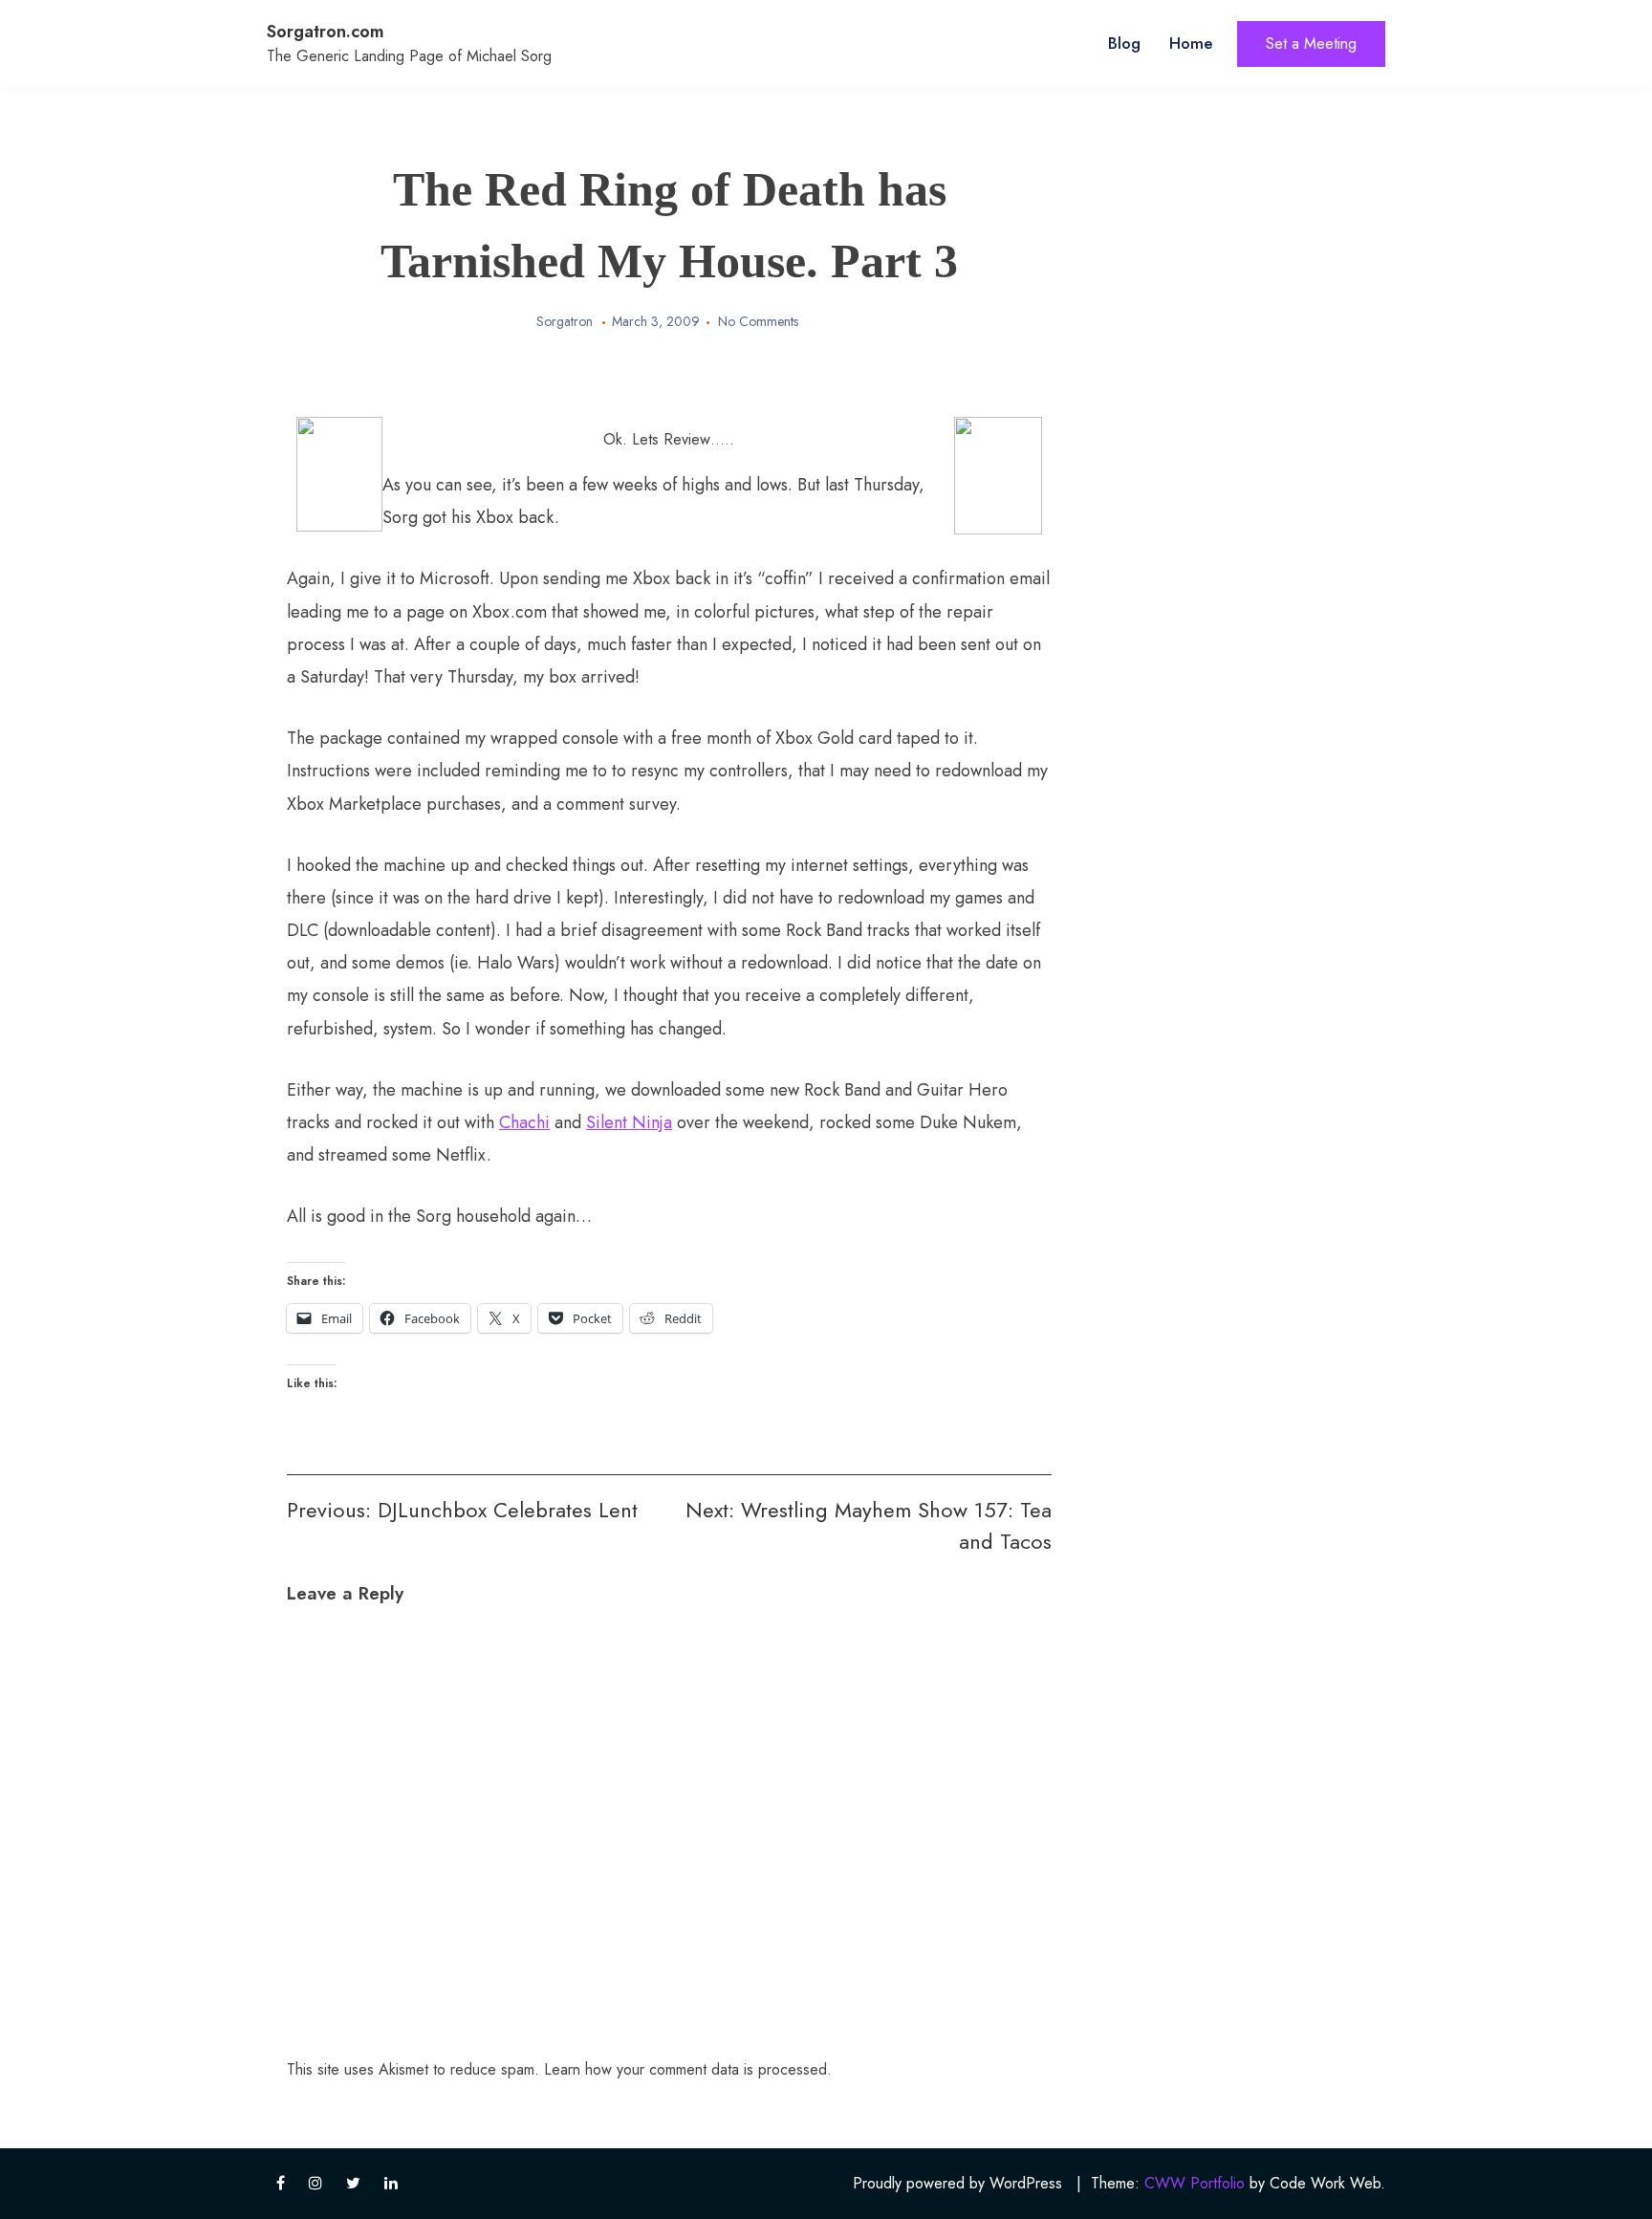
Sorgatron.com (326, 32)
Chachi (524, 1122)
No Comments (758, 321)
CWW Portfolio (1195, 2183)
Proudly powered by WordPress (957, 2183)
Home (1191, 43)
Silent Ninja (629, 1122)
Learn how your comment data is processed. (688, 2069)
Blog (1124, 43)
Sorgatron (565, 321)
